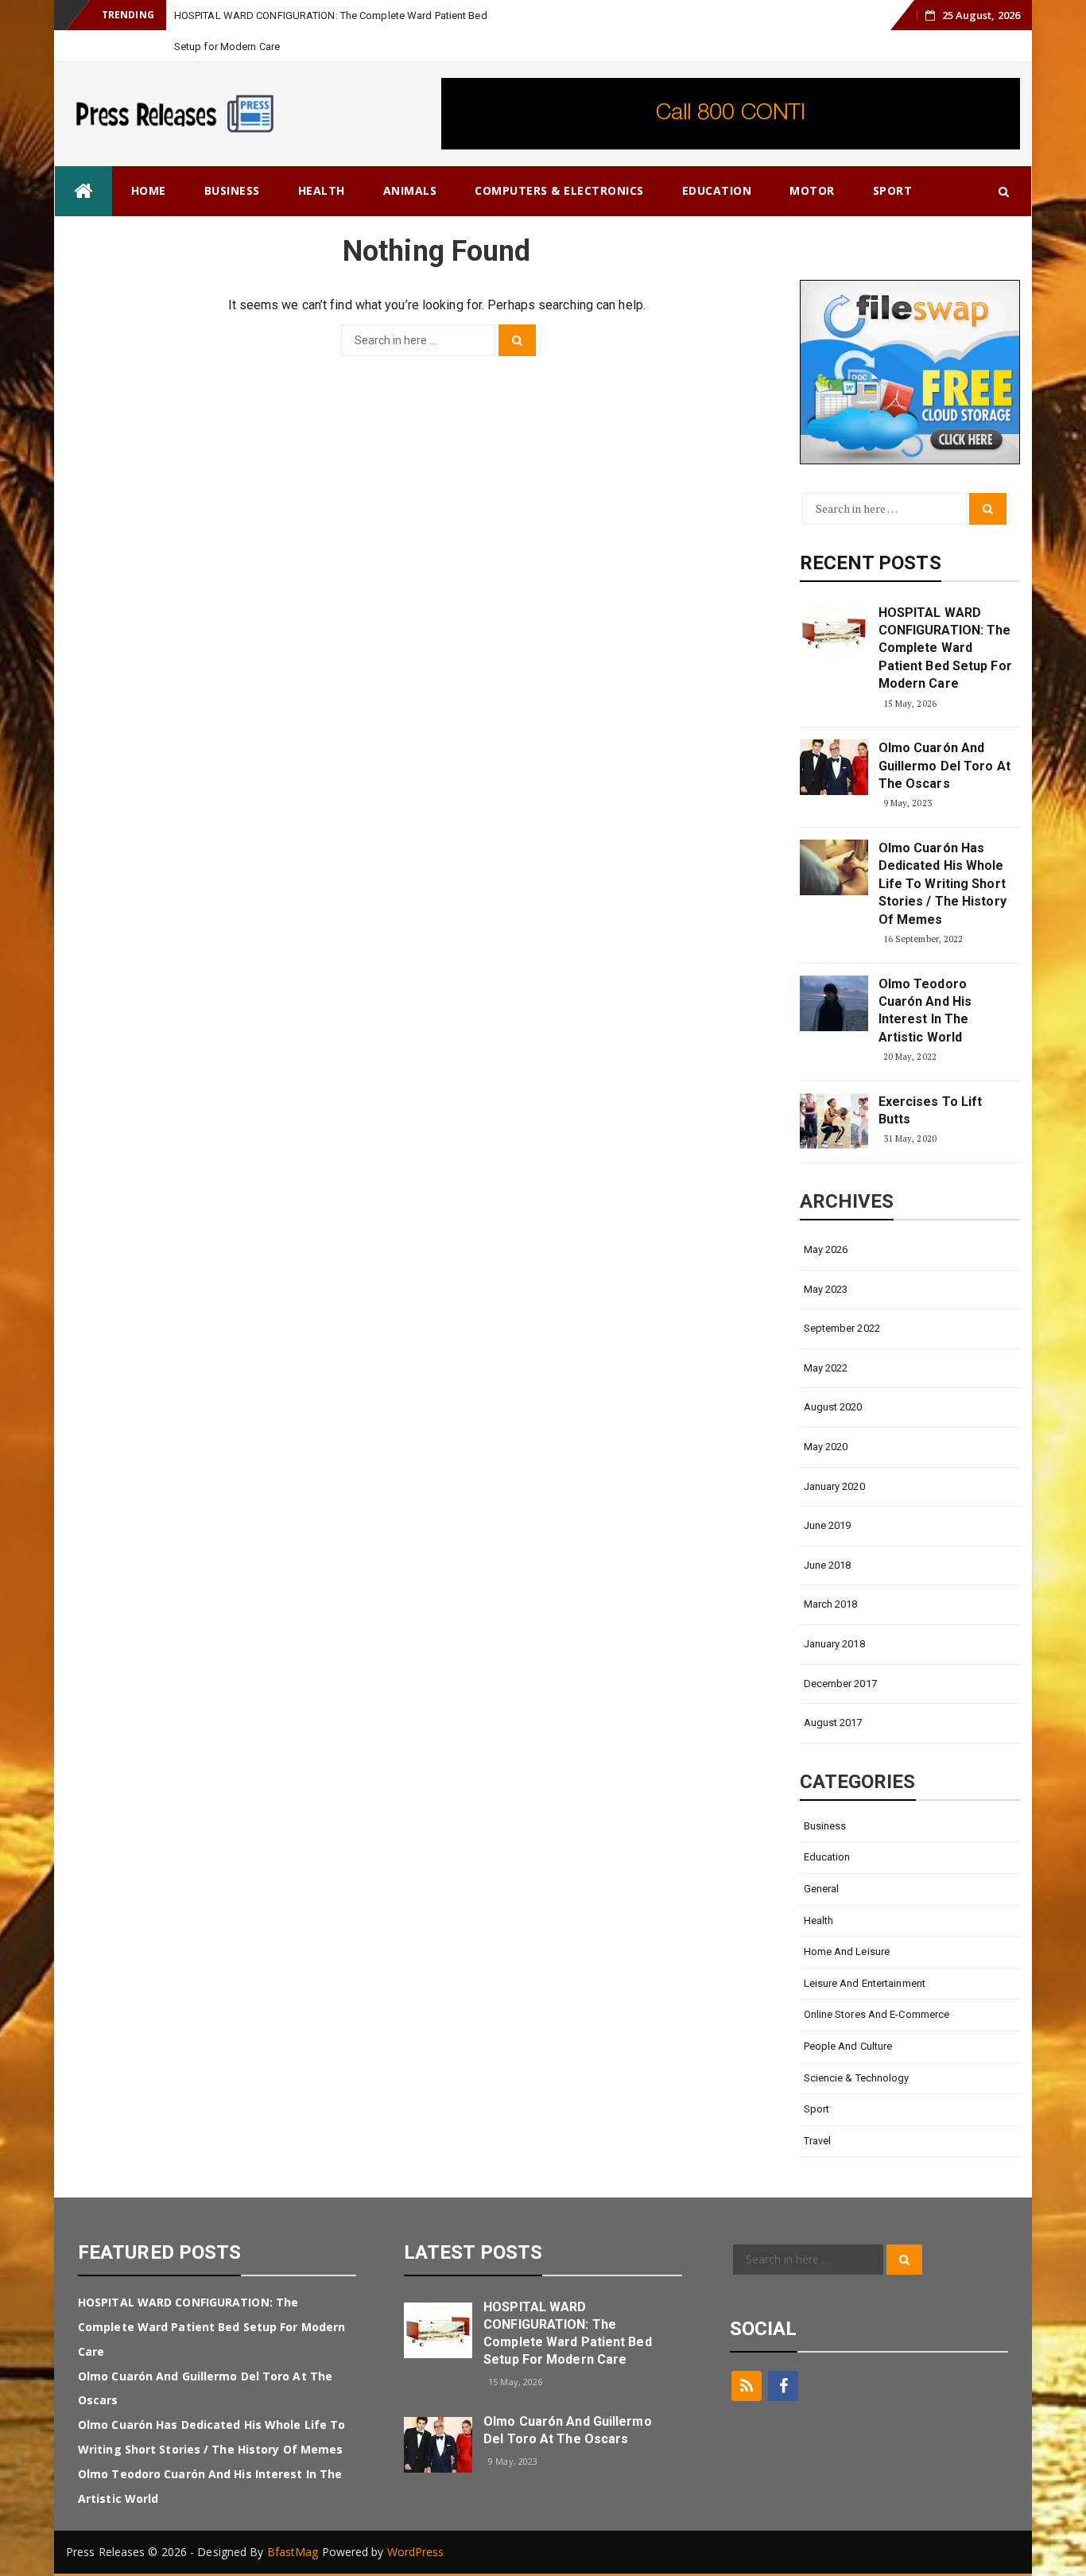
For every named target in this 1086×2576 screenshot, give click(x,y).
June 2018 (828, 1565)
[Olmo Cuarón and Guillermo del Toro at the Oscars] (834, 767)
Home (149, 190)
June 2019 (828, 1525)
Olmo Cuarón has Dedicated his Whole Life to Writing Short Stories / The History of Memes (942, 884)
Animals (410, 190)
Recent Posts (871, 563)
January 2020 (834, 1486)
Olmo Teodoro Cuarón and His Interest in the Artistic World (925, 1011)
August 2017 (833, 1723)
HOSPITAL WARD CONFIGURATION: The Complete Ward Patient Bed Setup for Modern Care (945, 648)
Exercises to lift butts (931, 1110)
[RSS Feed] (747, 2386)
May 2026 (826, 1249)
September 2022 (842, 1328)
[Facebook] (783, 2386)
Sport (893, 190)
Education (717, 190)
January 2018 (834, 1644)
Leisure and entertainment (865, 1983)
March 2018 (831, 1604)
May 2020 (826, 1447)
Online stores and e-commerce (877, 2014)
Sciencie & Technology (857, 2078)
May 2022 (826, 1368)
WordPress (416, 2552)
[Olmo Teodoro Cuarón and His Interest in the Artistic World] (834, 1003)
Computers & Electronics (559, 190)
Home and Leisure (847, 1951)
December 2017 (840, 1684)
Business (232, 190)
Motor (812, 190)
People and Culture (848, 2046)
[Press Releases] (83, 191)
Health (322, 190)
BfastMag (293, 2552)
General (822, 1889)
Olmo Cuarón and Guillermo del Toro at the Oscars (944, 766)
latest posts (473, 2252)
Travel (818, 2141)
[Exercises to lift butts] (834, 1121)
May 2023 (826, 1289)
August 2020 (833, 1407)
